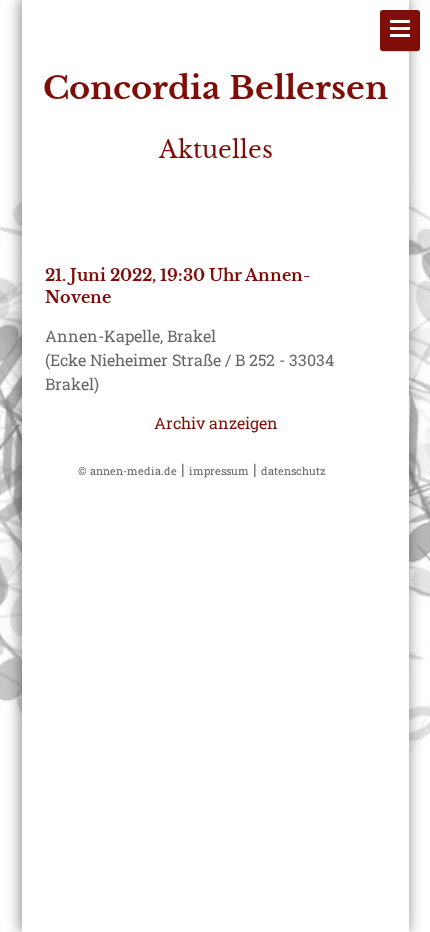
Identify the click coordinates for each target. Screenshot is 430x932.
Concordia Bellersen (215, 88)
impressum (219, 470)
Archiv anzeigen (216, 422)
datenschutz (293, 470)
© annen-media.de (127, 470)
